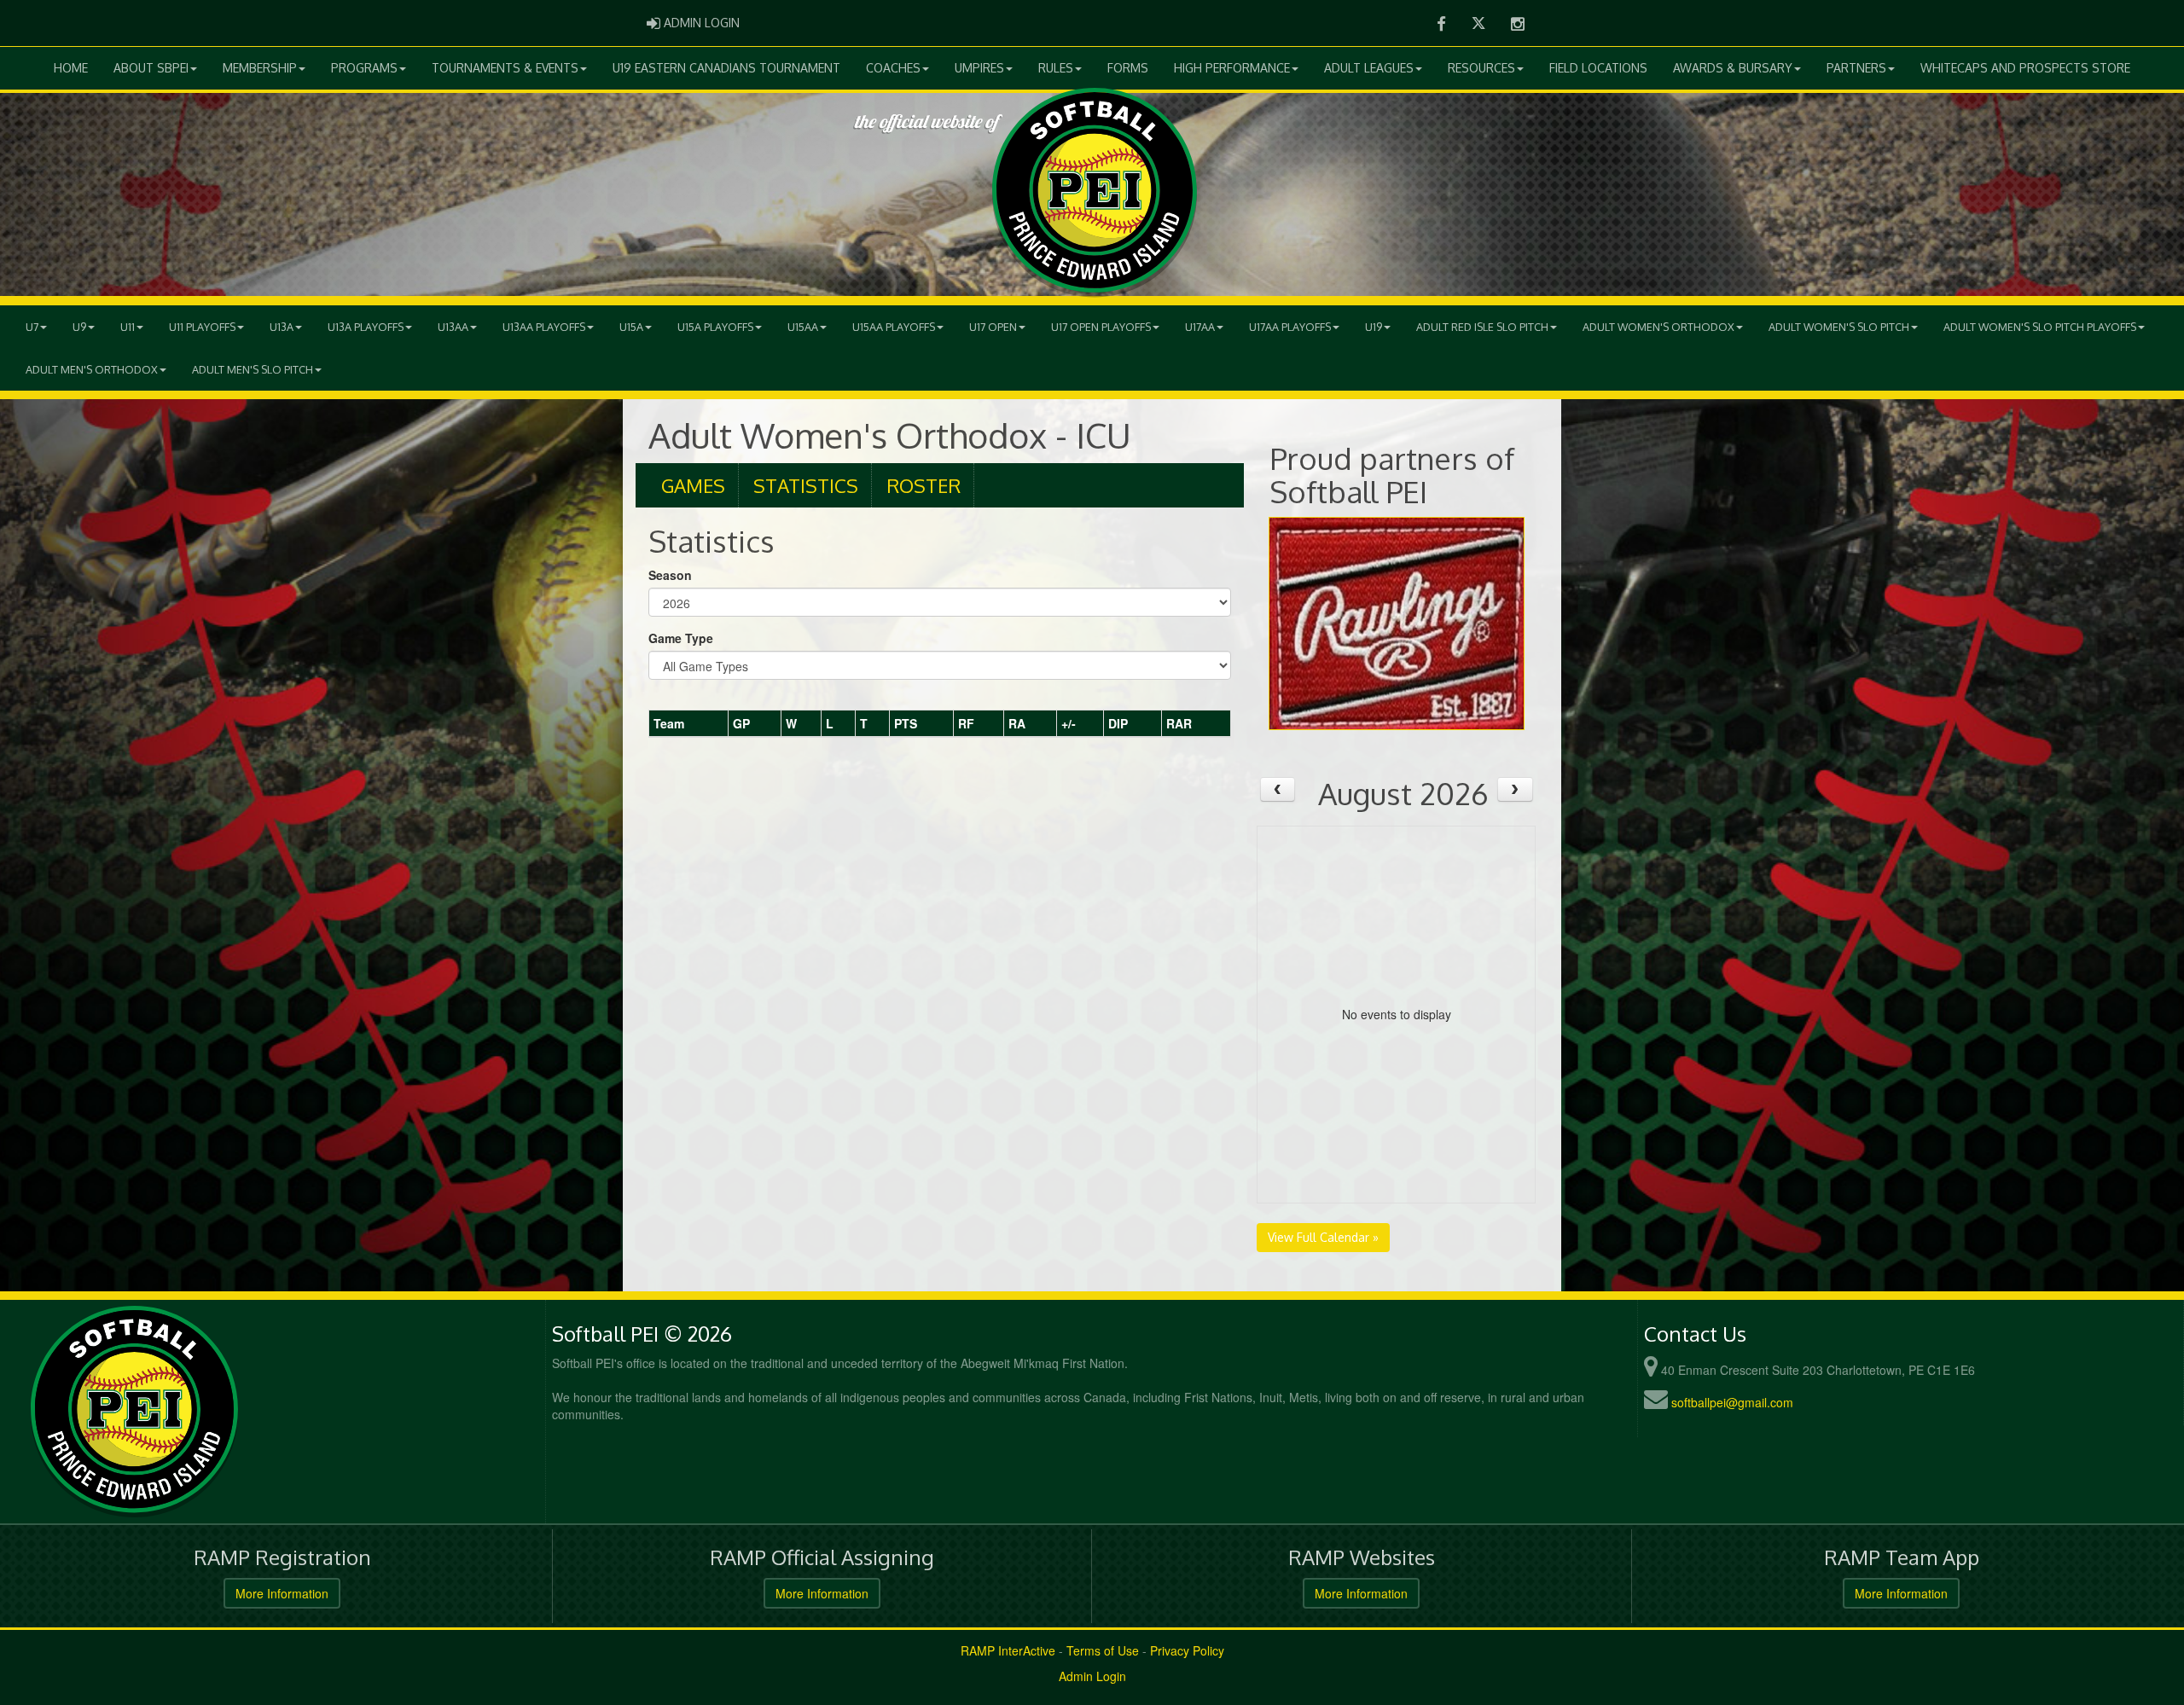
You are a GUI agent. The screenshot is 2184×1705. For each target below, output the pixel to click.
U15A (631, 327)
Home (71, 68)
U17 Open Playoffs (1101, 327)
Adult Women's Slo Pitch (1839, 327)
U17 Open (993, 327)
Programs (364, 68)
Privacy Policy (1187, 1650)
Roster (924, 485)
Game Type (681, 638)
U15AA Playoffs (894, 327)
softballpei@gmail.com (1732, 1402)
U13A (282, 327)
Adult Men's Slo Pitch (253, 369)
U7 (32, 327)
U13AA (453, 327)
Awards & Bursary (1733, 68)
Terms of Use (1103, 1650)
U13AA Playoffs (544, 327)
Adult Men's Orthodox (92, 369)
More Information (282, 1593)
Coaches (893, 68)
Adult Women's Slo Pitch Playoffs (2040, 327)
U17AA (1200, 327)
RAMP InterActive (1008, 1650)
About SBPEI (151, 68)
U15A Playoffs (715, 327)
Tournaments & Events (505, 68)
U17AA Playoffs (1290, 327)
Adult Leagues (1369, 68)
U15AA (803, 327)
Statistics (806, 485)
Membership (260, 68)
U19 (1374, 327)
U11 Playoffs (202, 327)
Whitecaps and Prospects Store (2025, 68)
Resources (1481, 68)
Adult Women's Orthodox (1658, 327)
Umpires (979, 68)
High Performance (1232, 68)
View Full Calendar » (1323, 1237)
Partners (1856, 68)
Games (693, 485)
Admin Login (1092, 1676)
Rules (1056, 68)
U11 (128, 327)
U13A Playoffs (366, 327)
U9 (79, 327)
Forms (1128, 68)
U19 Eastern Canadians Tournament (726, 68)
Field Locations (1598, 68)
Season (670, 575)
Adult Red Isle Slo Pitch (1482, 327)
